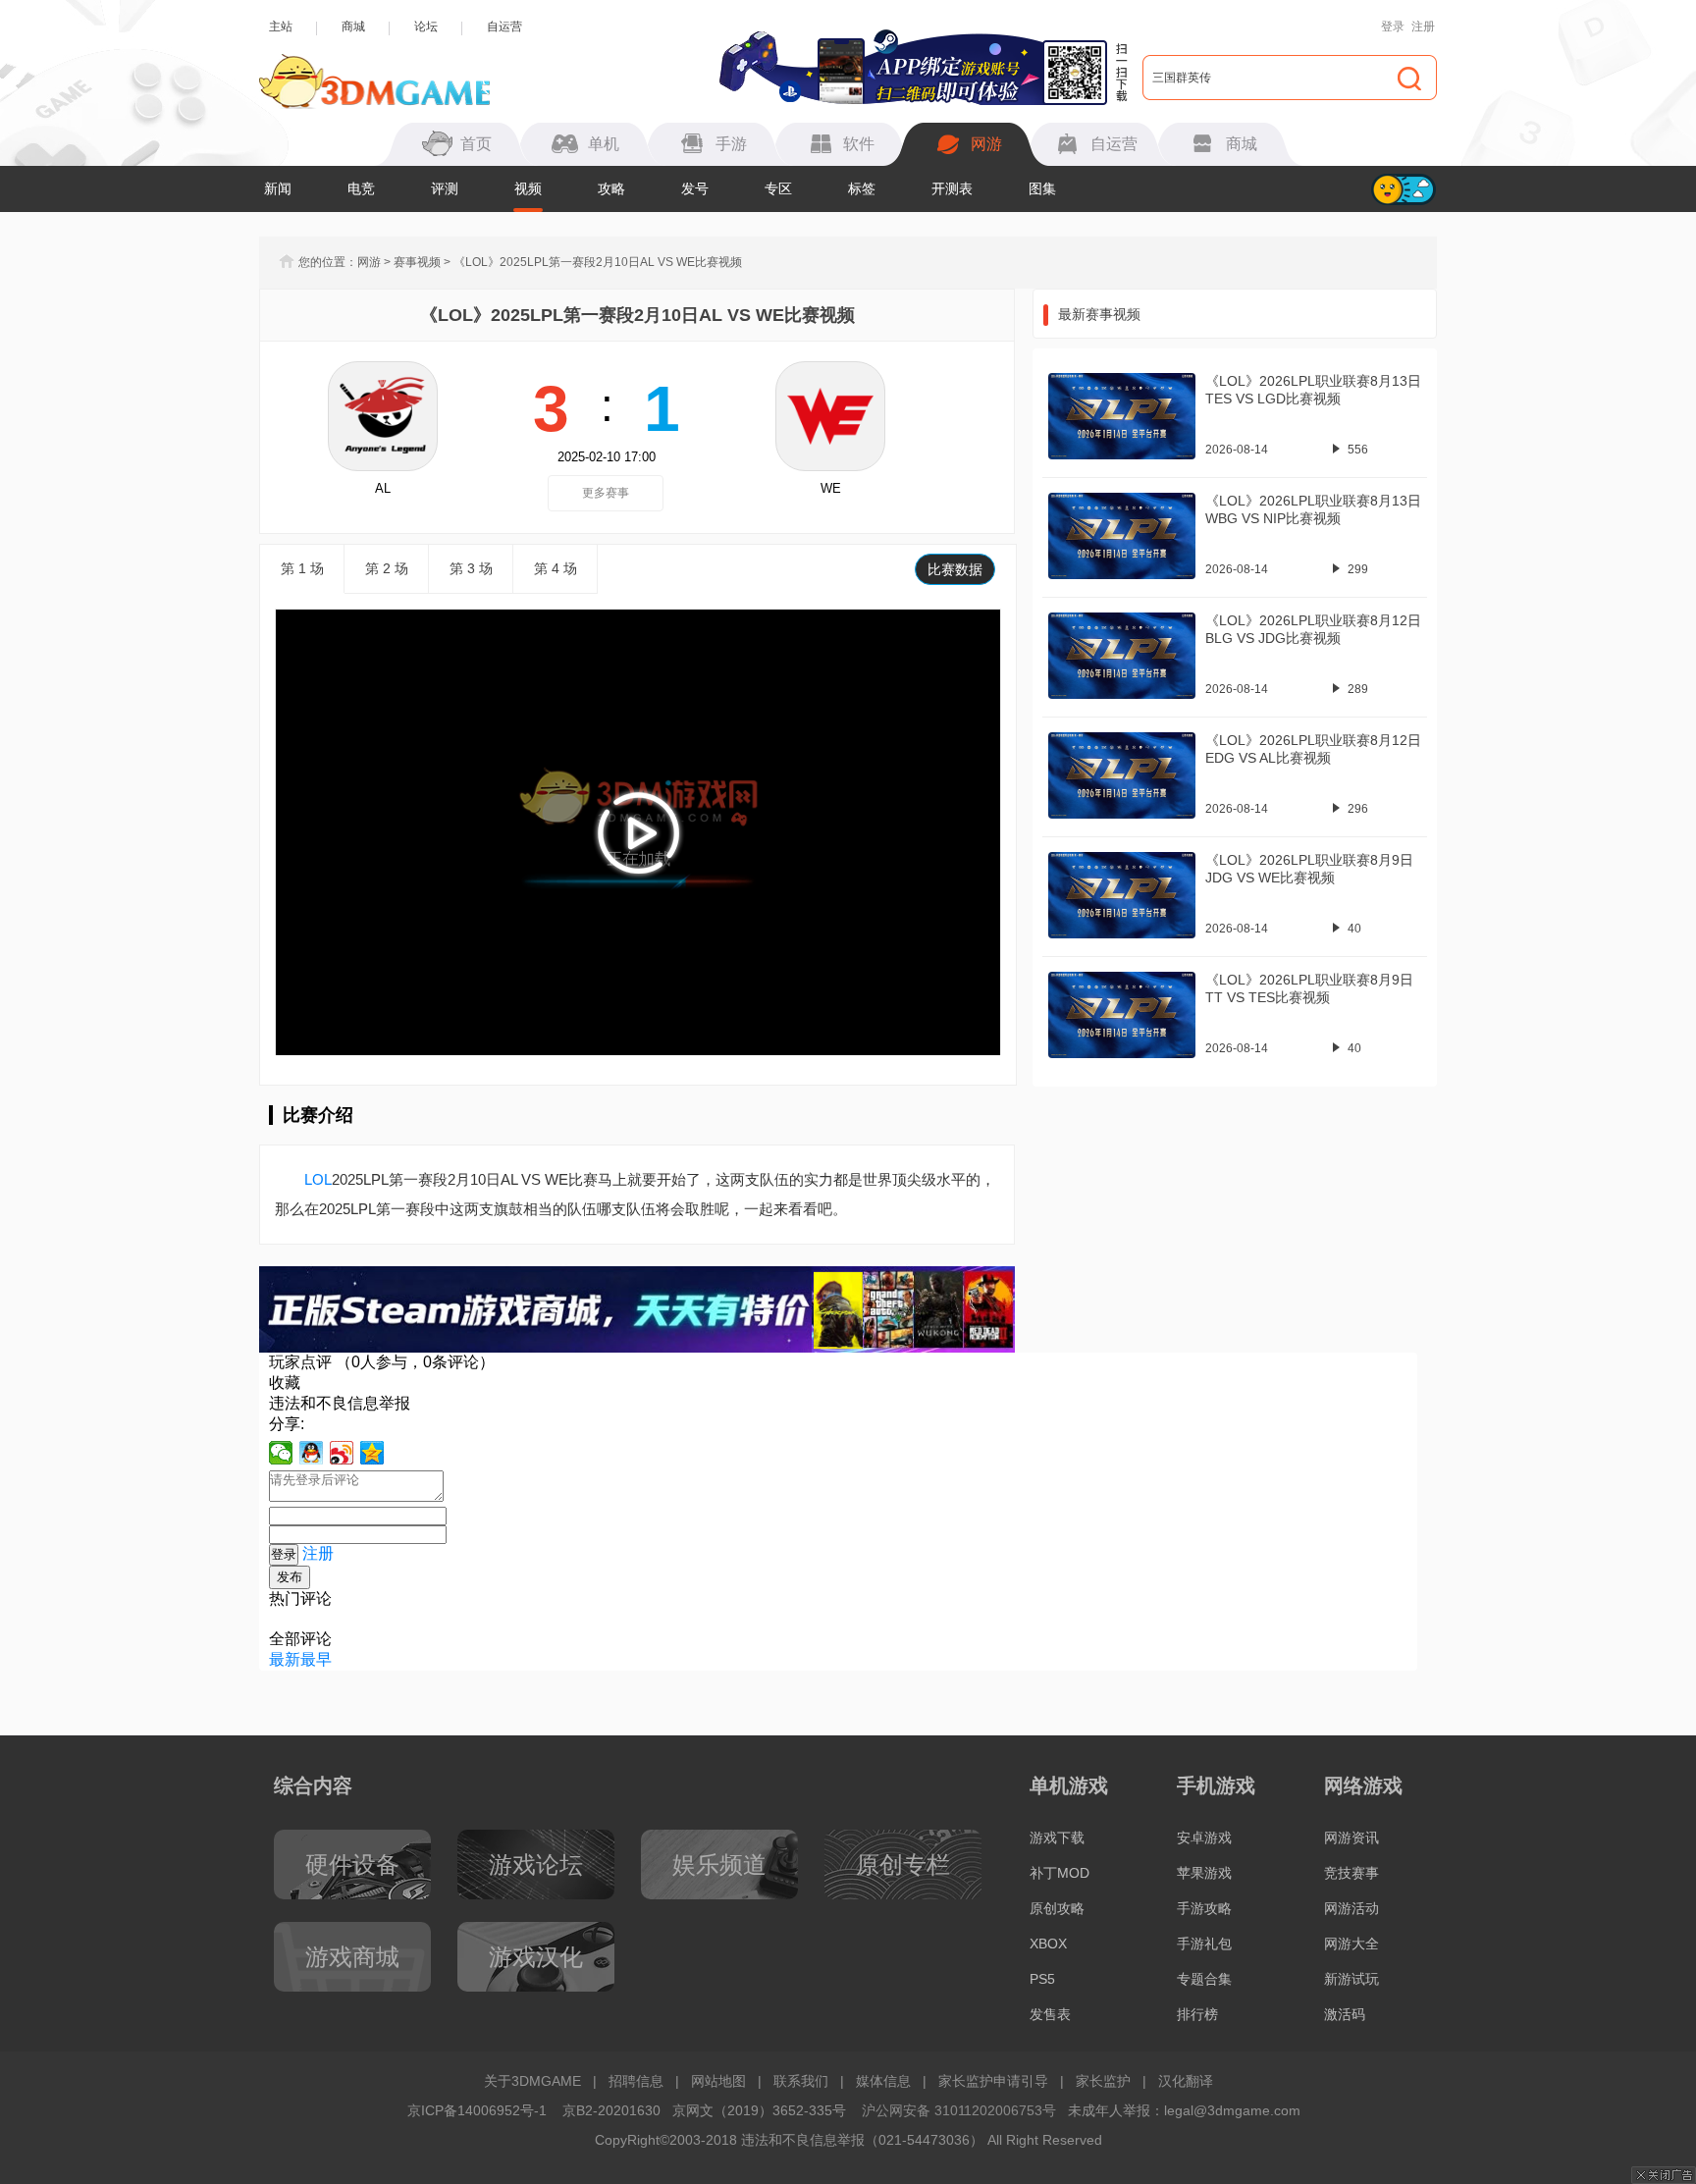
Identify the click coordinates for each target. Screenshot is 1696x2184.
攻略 (611, 188)
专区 (778, 188)
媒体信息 (883, 2081)
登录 (1393, 27)
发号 (695, 188)
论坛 (426, 27)
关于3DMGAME (532, 2081)
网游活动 (1351, 1908)
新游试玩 (1351, 1979)
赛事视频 (417, 262)
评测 (445, 188)
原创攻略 (1057, 1908)
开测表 (952, 188)
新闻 (278, 188)
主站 (281, 27)
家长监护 (1103, 2081)
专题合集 (1204, 1979)
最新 (285, 1659)
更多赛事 (606, 493)
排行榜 (1197, 2014)
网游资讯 (1351, 1838)
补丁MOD (1060, 1873)
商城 (353, 27)
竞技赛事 (1351, 1873)
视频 (528, 188)
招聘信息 (636, 2081)
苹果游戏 (1204, 1873)
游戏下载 (1057, 1838)
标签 (862, 188)
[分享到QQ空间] (372, 1453)
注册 (1423, 27)
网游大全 (1351, 1944)
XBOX (1048, 1944)
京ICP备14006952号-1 (477, 2110)
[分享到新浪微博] (342, 1453)
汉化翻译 (1186, 2081)
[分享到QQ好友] (312, 1453)
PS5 (1042, 1979)
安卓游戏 (1204, 1838)
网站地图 (718, 2081)
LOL (318, 1179)
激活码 (1345, 2014)
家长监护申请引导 (993, 2081)
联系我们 (801, 2081)
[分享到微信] (281, 1453)
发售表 (1050, 2014)
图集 (1042, 188)
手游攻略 (1204, 1908)
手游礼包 (1204, 1944)
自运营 (504, 27)
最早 (316, 1659)
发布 (290, 1577)
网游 (369, 262)
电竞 (361, 188)
